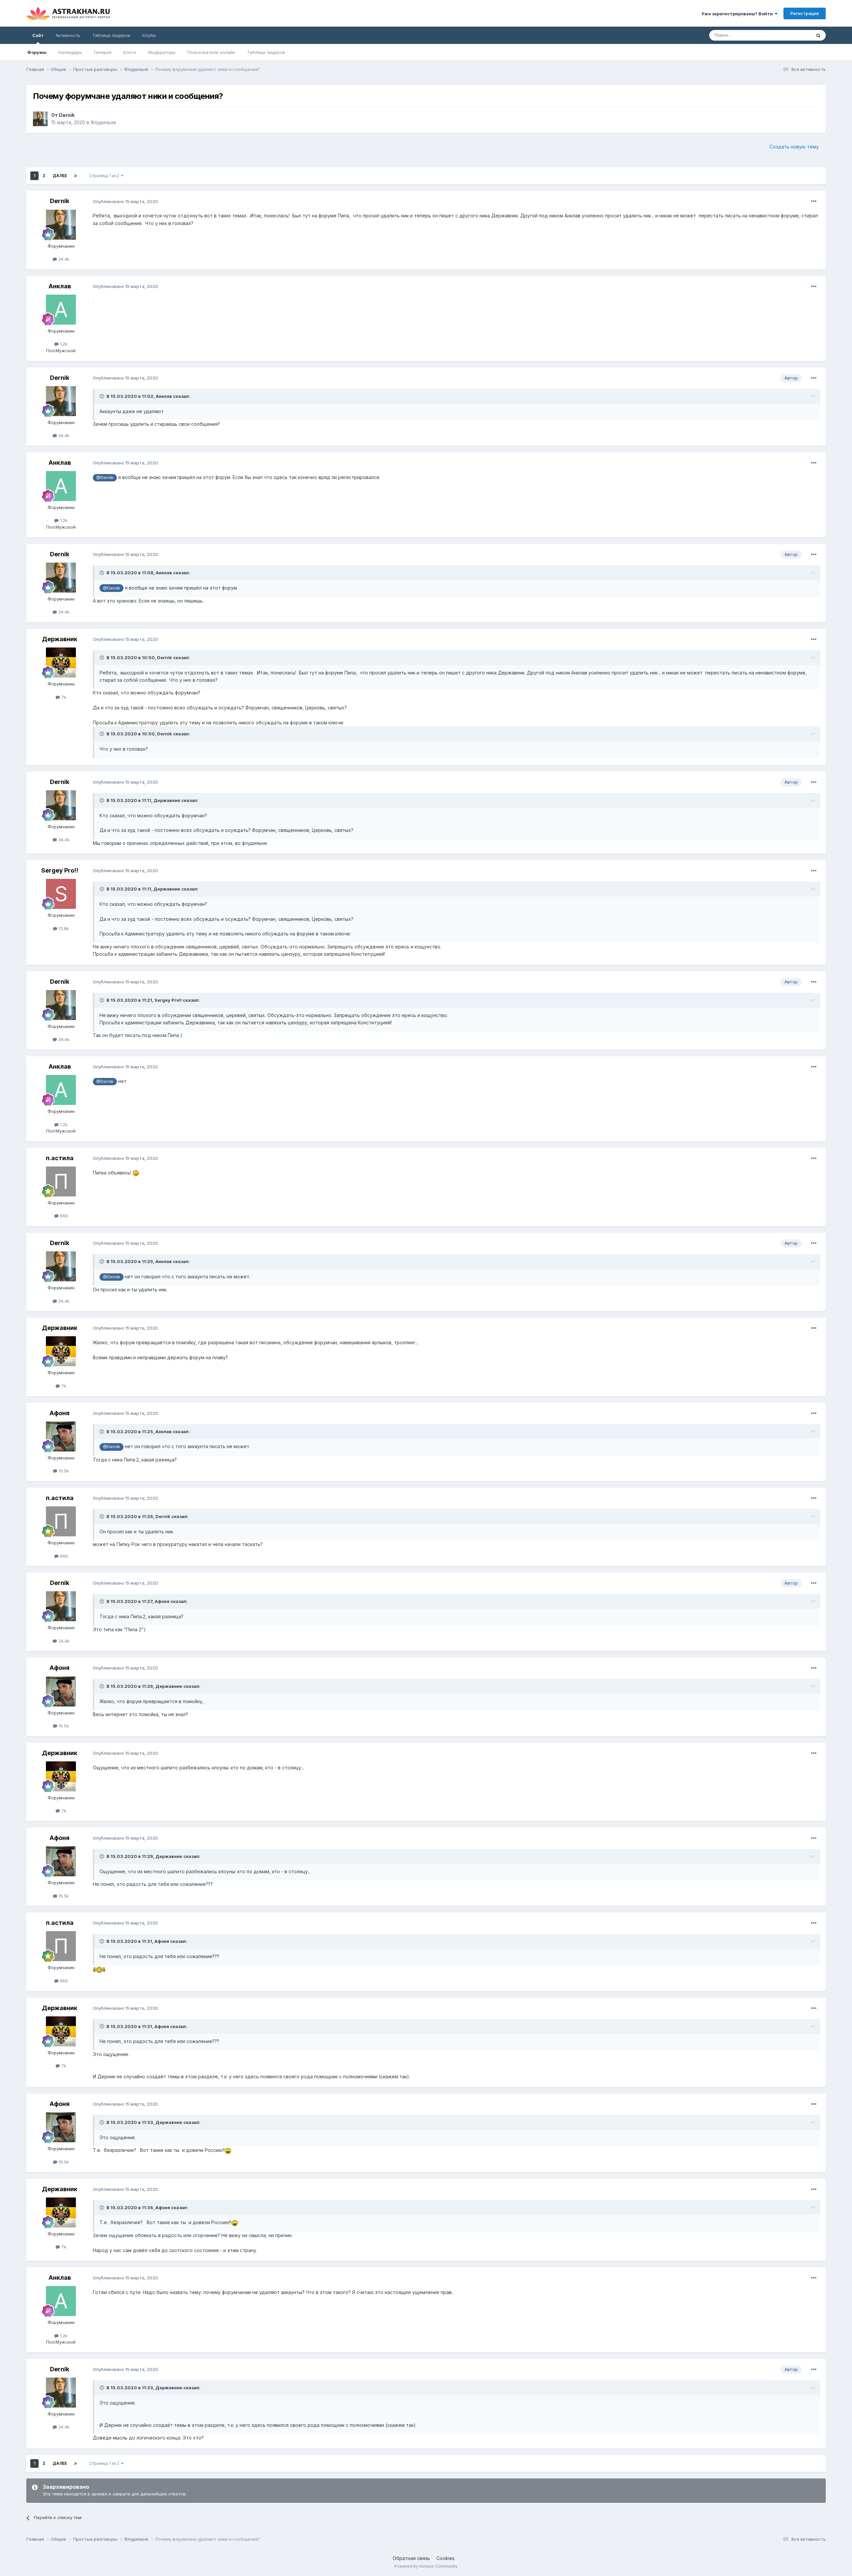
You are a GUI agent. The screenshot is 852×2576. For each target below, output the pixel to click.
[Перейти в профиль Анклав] (61, 310)
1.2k (63, 344)
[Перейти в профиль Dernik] (40, 119)
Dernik (67, 115)
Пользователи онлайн (211, 52)
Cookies (445, 2558)
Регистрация (805, 13)
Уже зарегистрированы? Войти (738, 14)
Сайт (38, 35)
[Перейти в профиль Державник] (61, 662)
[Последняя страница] (76, 176)
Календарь (70, 52)
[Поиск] (818, 35)
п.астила (60, 1158)
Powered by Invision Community (426, 2566)
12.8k (63, 928)
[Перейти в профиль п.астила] (61, 1181)
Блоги (130, 52)
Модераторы (162, 52)
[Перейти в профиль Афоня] (61, 1436)
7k (63, 697)
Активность (68, 35)
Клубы (149, 35)
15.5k (63, 1471)
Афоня (60, 1413)
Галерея (103, 52)
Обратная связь (411, 2558)
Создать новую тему (794, 147)
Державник (60, 639)
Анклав (60, 286)
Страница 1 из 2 (105, 176)
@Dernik (105, 478)
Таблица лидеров (266, 52)
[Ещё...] (814, 201)
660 (63, 1216)
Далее (60, 176)
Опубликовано (125, 201)
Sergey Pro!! (60, 870)
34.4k (63, 259)
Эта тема (793, 35)
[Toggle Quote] (103, 396)
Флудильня (103, 122)
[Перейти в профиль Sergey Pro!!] (61, 894)
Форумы (37, 52)
